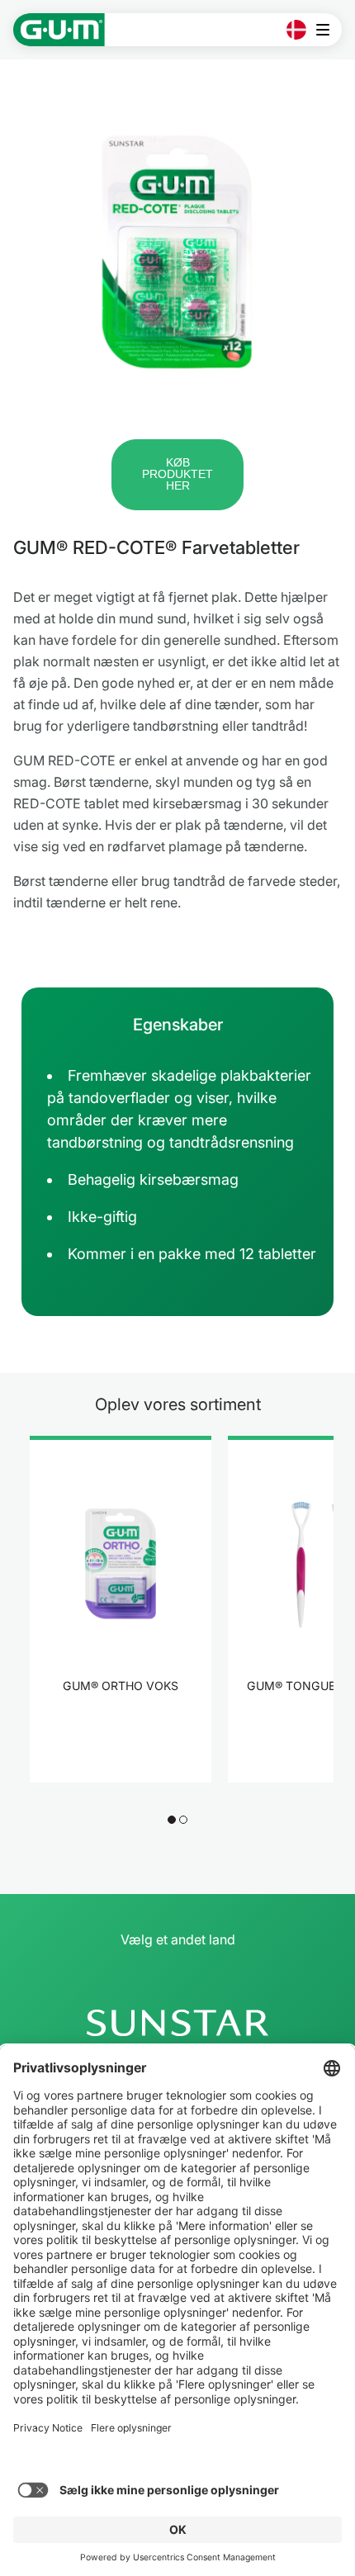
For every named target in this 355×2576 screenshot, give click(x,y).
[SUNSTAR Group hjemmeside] (177, 2023)
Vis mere (121, 1737)
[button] (177, 475)
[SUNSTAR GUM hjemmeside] (59, 30)
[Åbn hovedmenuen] (327, 30)
